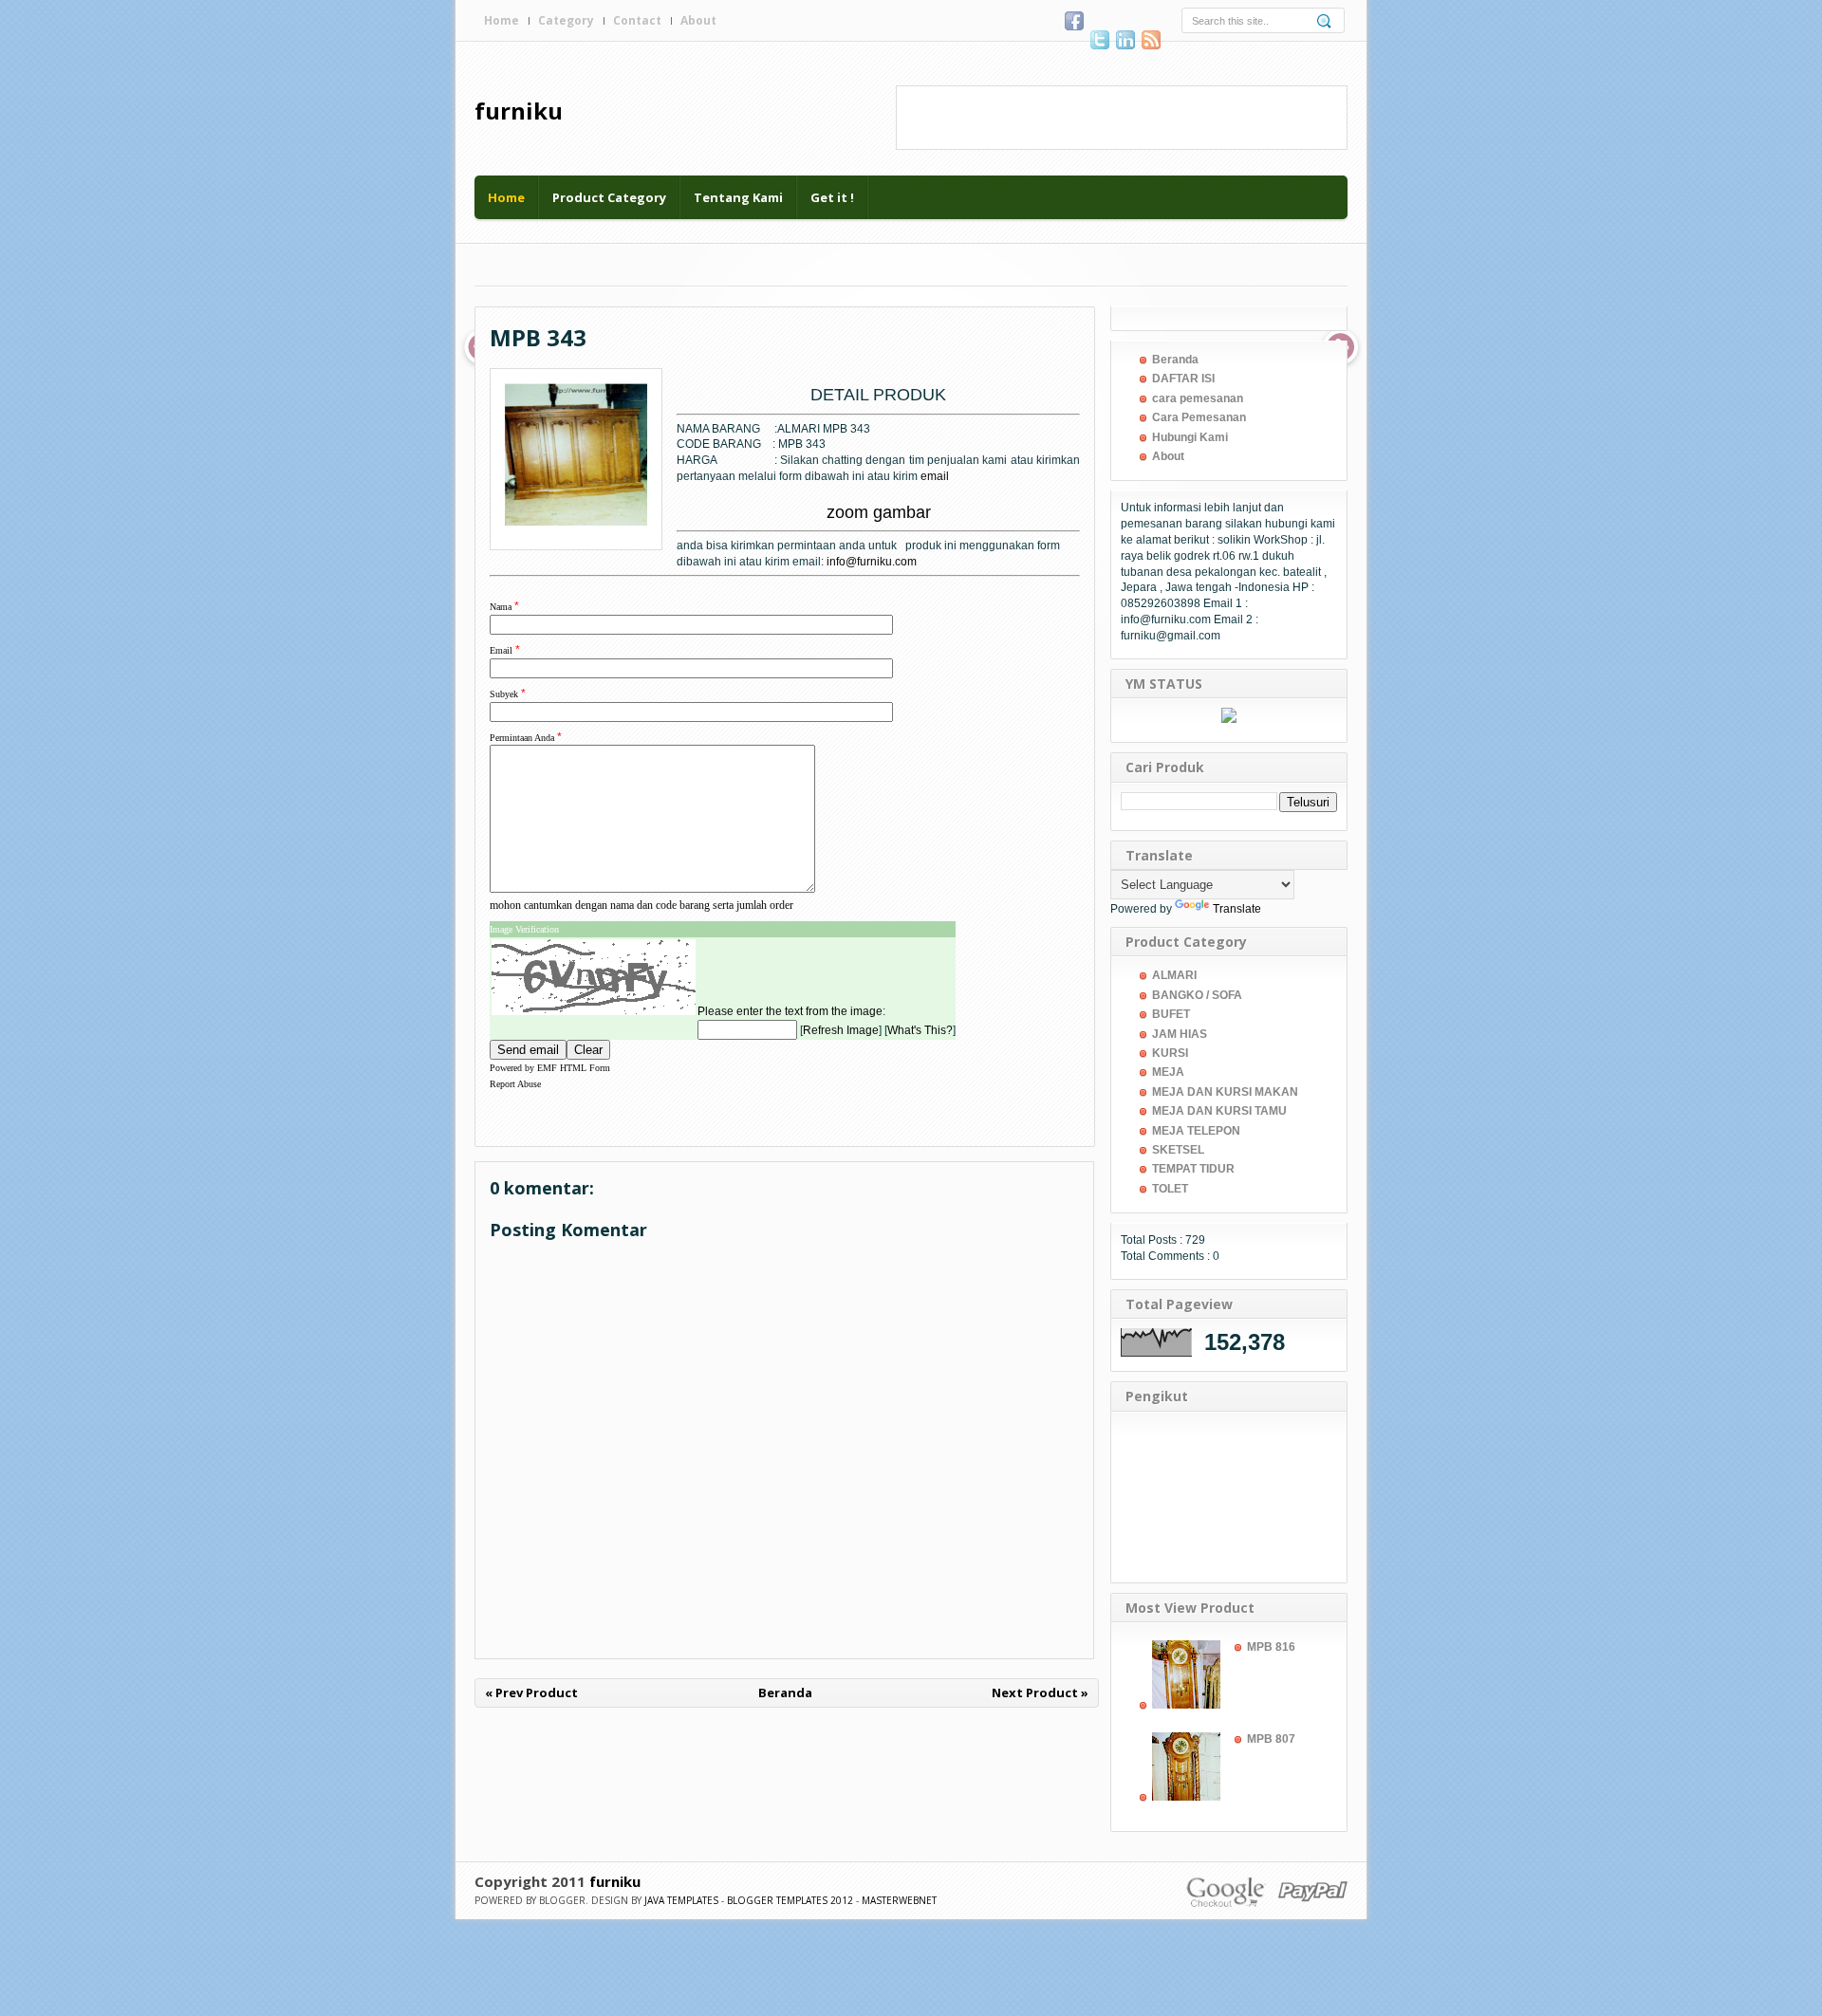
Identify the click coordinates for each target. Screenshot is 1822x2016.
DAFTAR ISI (1183, 379)
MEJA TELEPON (1196, 1131)
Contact (637, 20)
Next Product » (1040, 1692)
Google (1227, 1891)
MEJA (1168, 1072)
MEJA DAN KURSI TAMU (1219, 1111)
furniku (519, 111)
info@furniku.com (872, 562)
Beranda (785, 1692)
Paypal (1312, 1891)
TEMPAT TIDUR (1193, 1169)
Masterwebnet (899, 1900)
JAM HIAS (1180, 1034)
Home (502, 20)
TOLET (1170, 1189)
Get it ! (832, 197)
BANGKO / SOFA (1197, 995)
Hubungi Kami (1190, 437)
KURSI (1170, 1053)
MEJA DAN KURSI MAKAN (1225, 1092)
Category (566, 20)
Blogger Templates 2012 (790, 1900)
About (698, 20)
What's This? (920, 1030)
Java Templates (681, 1900)
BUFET (1171, 1014)
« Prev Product (531, 1692)
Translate (1237, 909)
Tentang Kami (738, 197)
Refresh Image (841, 1030)
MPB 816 (1271, 1647)
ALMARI (1174, 975)
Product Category (609, 197)
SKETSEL (1178, 1150)
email (935, 476)
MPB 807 (1271, 1739)
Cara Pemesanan (1199, 417)
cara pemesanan (1198, 398)
